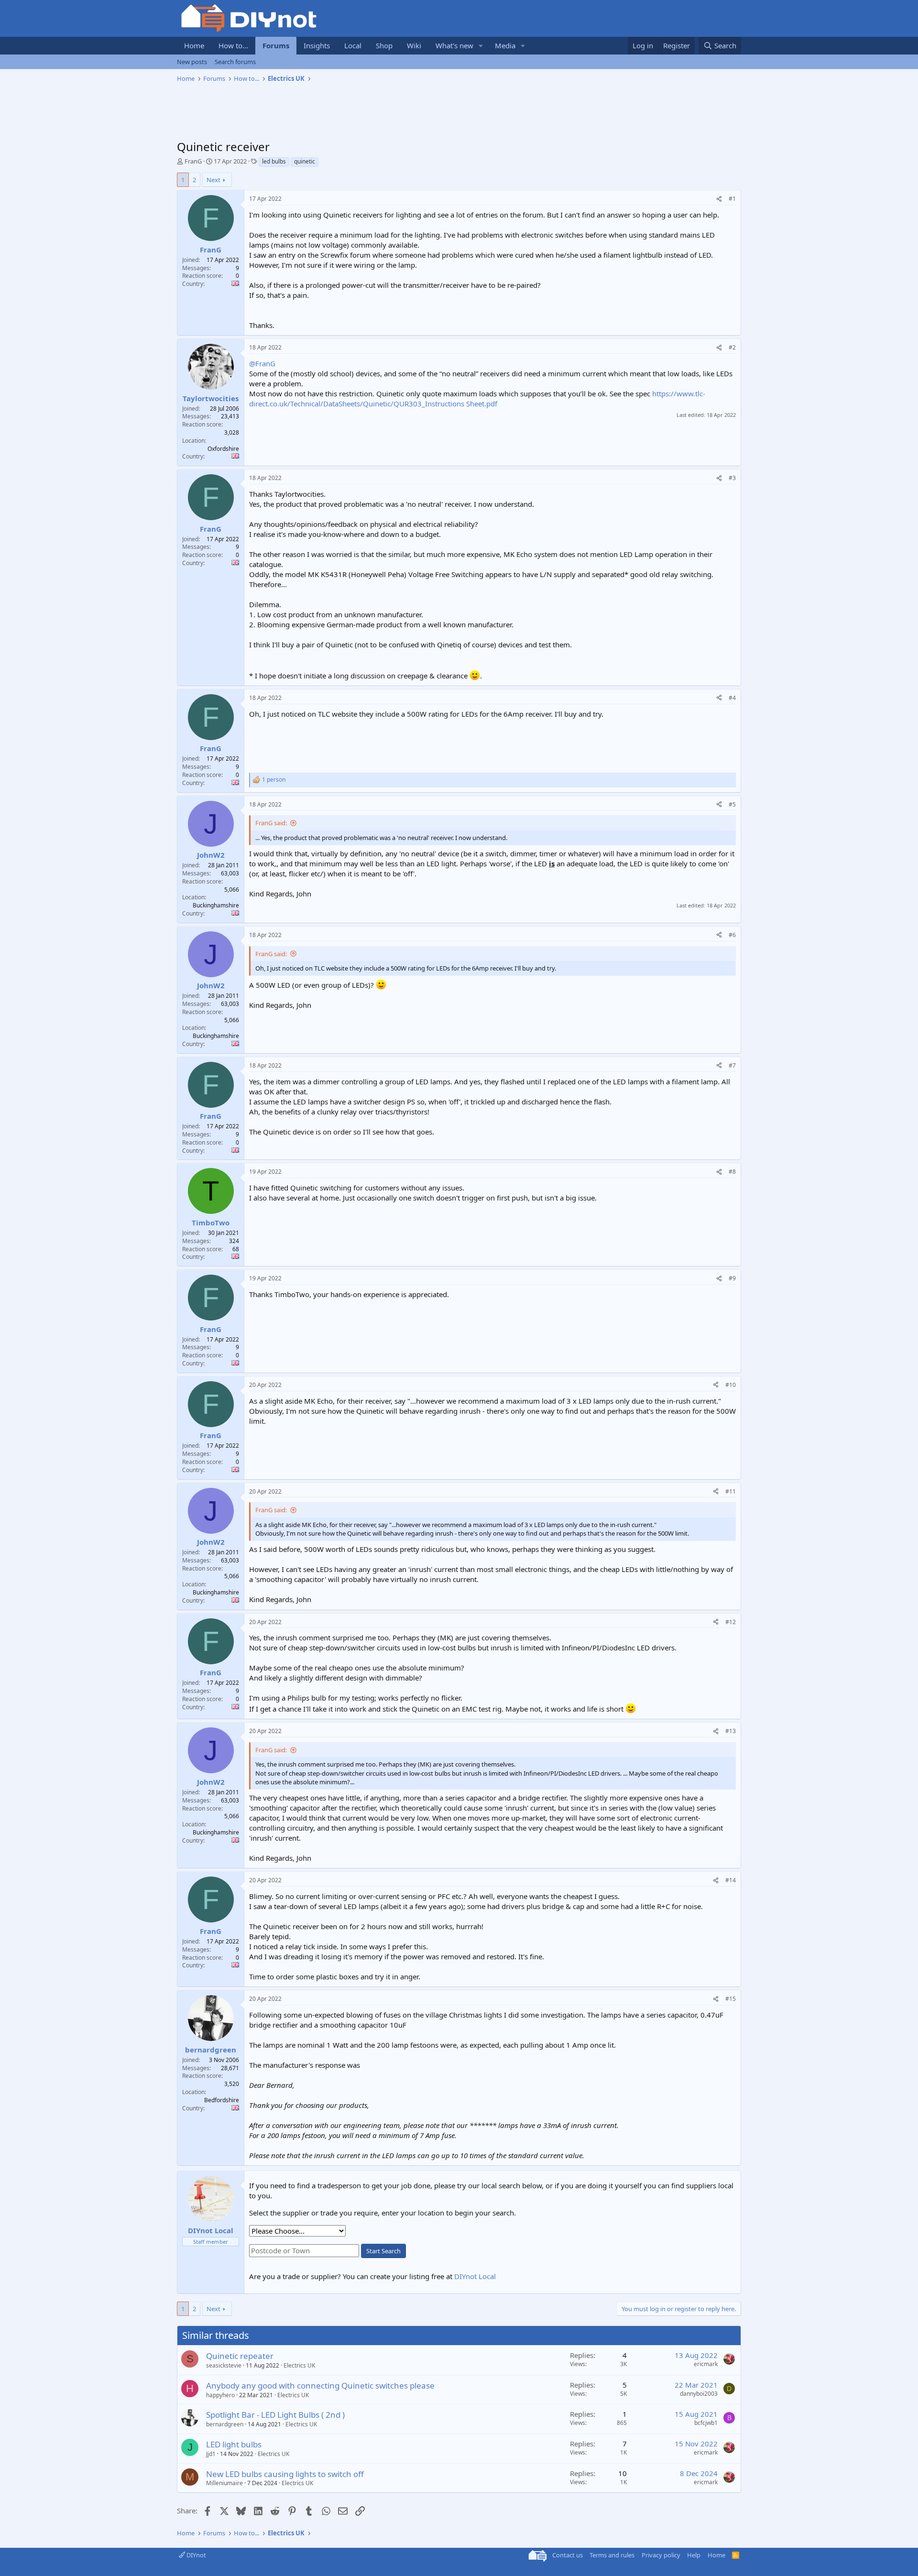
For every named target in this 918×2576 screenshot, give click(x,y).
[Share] (719, 199)
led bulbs (274, 161)
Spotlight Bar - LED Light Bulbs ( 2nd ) (275, 2415)
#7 (732, 1065)
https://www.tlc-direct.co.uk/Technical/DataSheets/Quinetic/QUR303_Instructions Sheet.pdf (477, 398)
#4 (732, 698)
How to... (233, 45)
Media (505, 45)
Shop (384, 45)
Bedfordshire (222, 2100)
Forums (276, 45)
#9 (732, 1278)
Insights (317, 45)
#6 (732, 935)
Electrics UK (299, 2365)
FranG (193, 161)
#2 (732, 347)
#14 (731, 1880)
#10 (731, 1385)
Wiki (414, 45)
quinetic (305, 161)
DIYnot (196, 2555)
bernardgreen (225, 2424)
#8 (732, 1172)
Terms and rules (612, 2555)
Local (353, 45)
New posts (192, 62)
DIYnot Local (475, 2276)
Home (194, 45)
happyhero (220, 2395)
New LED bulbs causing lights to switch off (285, 2474)
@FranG (262, 363)
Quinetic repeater (240, 2356)
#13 (731, 1731)
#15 (731, 1999)
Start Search (383, 2251)
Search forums (235, 62)
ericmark (706, 2364)
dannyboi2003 (699, 2394)
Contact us (568, 2555)
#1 (732, 199)
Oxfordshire (223, 449)
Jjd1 (211, 2454)
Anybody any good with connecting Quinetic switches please (320, 2385)
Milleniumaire (224, 2483)
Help (694, 2555)
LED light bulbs (234, 2444)
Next (213, 180)
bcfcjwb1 (706, 2423)
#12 (731, 1622)
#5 (732, 804)
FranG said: (271, 823)
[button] (481, 46)
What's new (454, 45)
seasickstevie (224, 2365)
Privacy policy (661, 2555)
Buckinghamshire (216, 905)
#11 (731, 1491)
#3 (732, 478)
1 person (274, 780)
